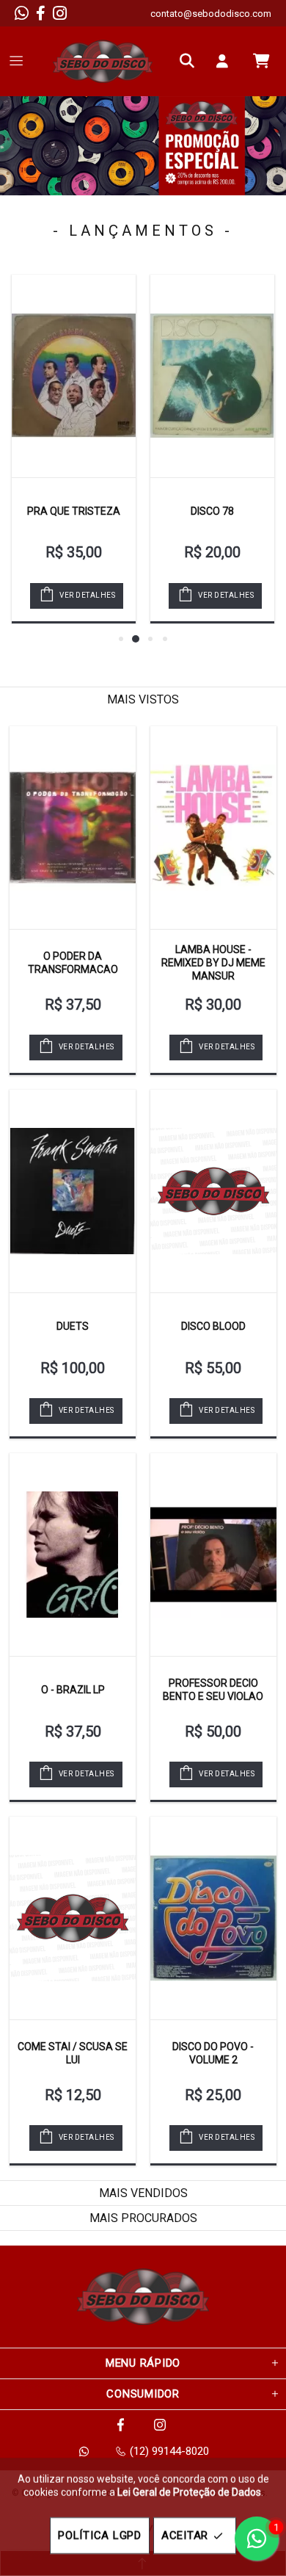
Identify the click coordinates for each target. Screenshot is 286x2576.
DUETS (73, 1326)
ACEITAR (185, 2536)
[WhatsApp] (22, 13)
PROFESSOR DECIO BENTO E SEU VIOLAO (213, 1690)
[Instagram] (60, 13)
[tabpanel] (143, 146)
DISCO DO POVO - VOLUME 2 (213, 2053)
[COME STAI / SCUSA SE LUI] (73, 1918)
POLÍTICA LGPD (100, 2536)
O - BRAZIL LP (73, 1690)
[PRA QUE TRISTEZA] (74, 376)
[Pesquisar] (191, 61)
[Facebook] (41, 13)
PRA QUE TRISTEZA (74, 511)
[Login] (226, 61)
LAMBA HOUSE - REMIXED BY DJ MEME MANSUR (213, 963)
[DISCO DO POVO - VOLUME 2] (213, 1918)
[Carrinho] (261, 61)
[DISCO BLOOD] (213, 1191)
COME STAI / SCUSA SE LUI (73, 2053)
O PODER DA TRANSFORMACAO (73, 963)
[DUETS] (73, 1191)
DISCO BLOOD (213, 1326)
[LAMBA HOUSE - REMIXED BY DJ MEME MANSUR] (213, 828)
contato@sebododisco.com (211, 14)
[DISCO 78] (212, 376)
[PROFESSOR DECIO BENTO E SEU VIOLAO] (213, 1555)
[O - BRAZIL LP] (73, 1555)
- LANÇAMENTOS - (143, 231)
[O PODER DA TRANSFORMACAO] (73, 828)
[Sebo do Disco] (103, 61)
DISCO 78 (212, 511)
